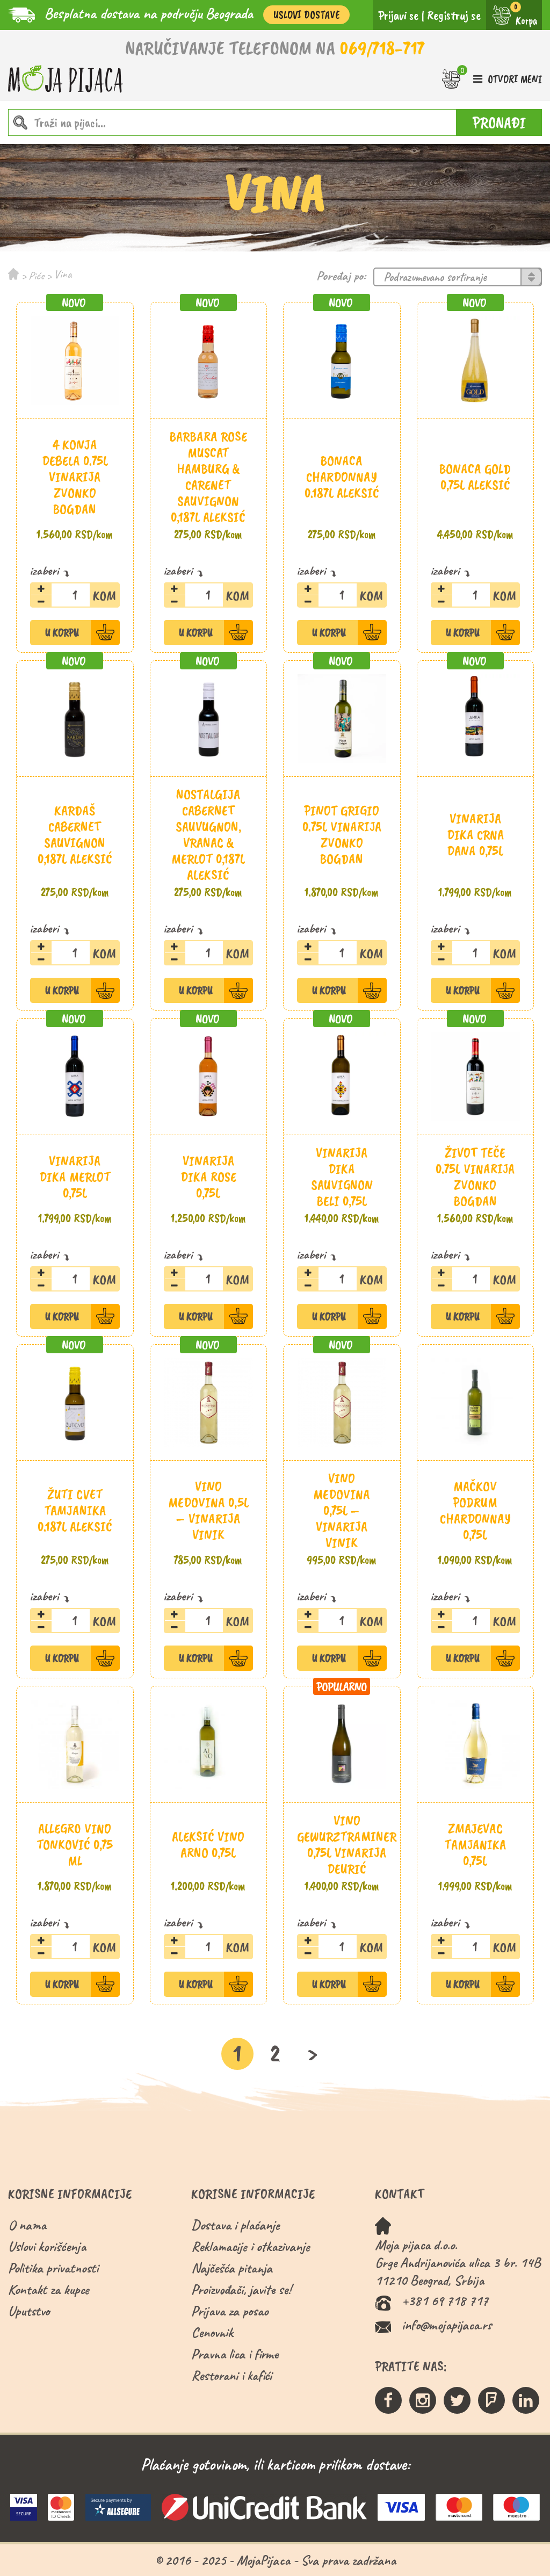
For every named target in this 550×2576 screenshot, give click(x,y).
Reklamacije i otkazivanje (251, 2246)
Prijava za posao (230, 2311)
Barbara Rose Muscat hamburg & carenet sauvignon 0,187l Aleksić (208, 477)
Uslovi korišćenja (47, 2246)
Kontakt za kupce (49, 2289)
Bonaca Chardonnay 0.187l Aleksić (342, 477)
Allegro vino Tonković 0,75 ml (75, 1845)
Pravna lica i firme (235, 2354)
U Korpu (62, 633)
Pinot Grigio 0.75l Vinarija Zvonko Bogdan (342, 835)
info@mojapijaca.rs (447, 2325)
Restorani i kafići (231, 2375)
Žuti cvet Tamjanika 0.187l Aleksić (75, 1510)
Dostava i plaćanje (236, 2225)
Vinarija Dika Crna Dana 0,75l (475, 835)
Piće (36, 276)
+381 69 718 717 (445, 2301)
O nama (27, 2225)
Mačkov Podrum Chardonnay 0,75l (475, 1510)
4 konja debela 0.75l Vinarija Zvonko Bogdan (75, 477)
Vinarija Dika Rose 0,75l (208, 1177)
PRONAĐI (499, 122)
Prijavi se (398, 15)
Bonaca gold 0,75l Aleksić (475, 477)
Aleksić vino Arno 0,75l (208, 1845)
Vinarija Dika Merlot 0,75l (75, 1177)
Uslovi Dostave (306, 15)
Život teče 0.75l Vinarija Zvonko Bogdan (475, 1177)
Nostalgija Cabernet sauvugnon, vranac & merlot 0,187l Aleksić (208, 835)
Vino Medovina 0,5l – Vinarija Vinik (208, 1510)
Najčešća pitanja (232, 2268)
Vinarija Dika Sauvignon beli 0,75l (342, 1177)
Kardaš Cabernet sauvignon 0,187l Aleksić (75, 835)
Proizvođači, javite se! (241, 2289)
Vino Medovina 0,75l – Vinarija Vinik (342, 1510)
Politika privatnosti (53, 2268)
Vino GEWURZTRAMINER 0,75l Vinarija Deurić (347, 1845)
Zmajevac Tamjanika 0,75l (475, 1845)
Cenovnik (212, 2332)
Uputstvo (29, 2311)
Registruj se (454, 15)
